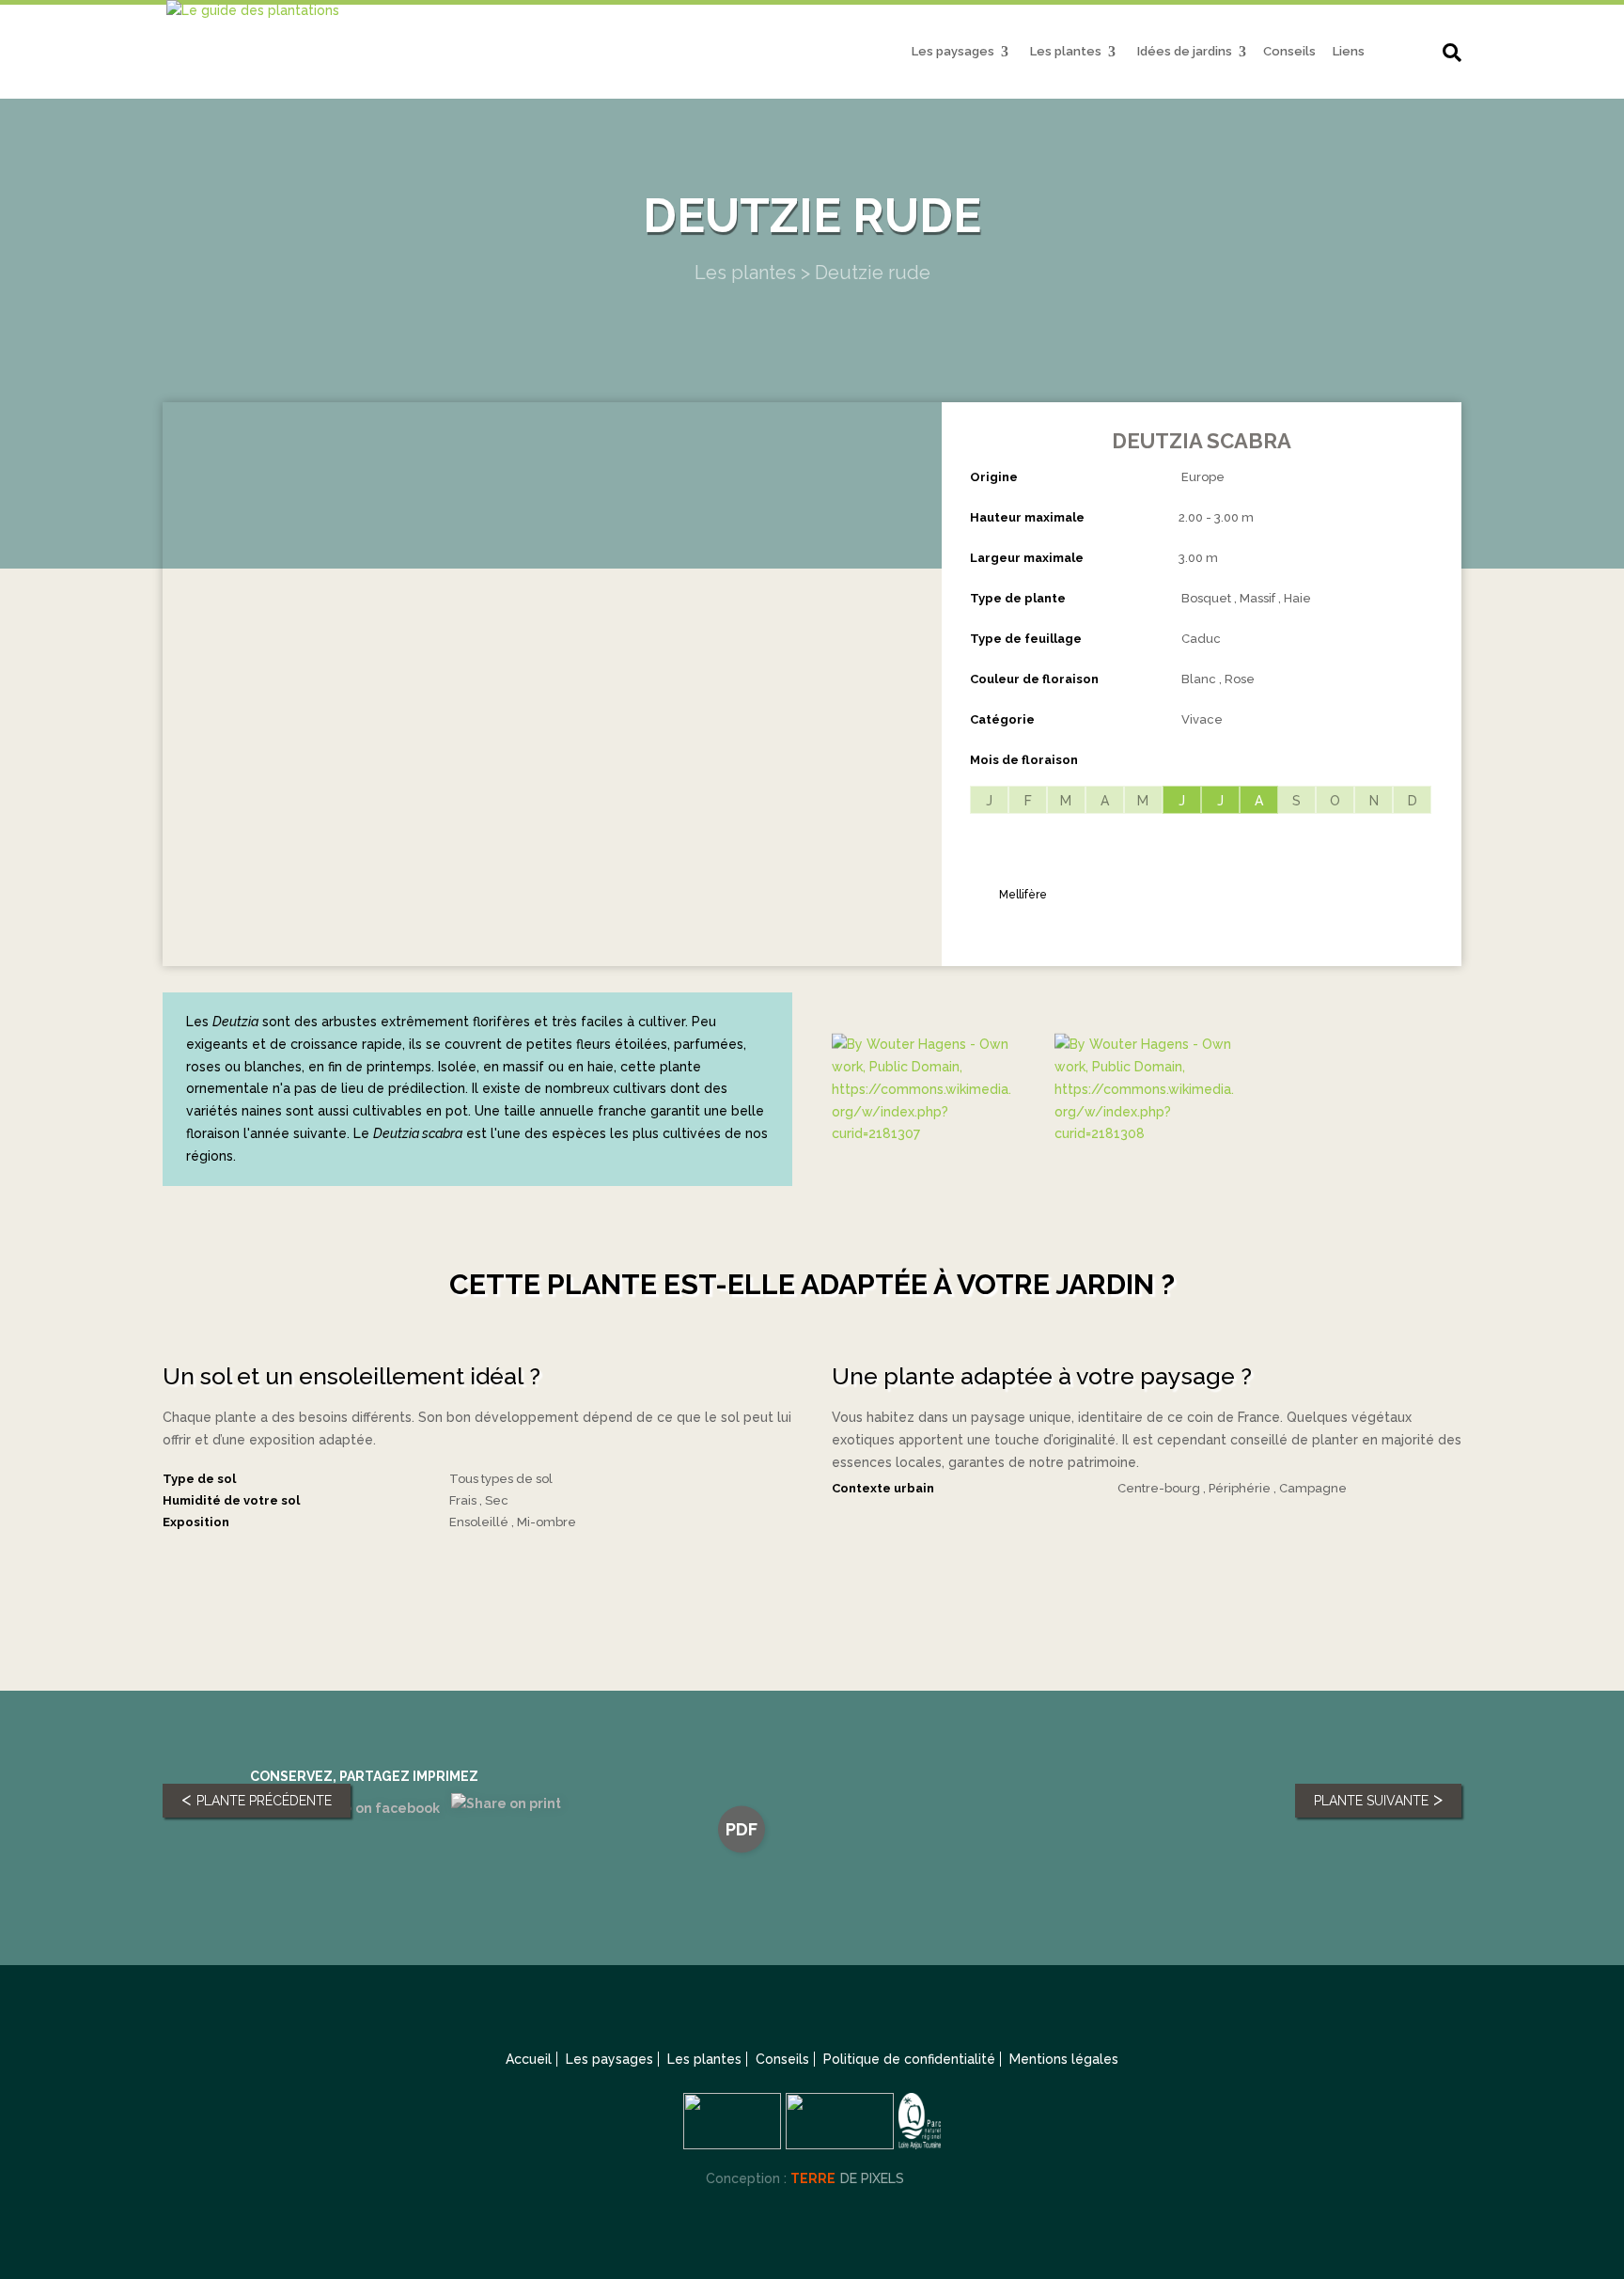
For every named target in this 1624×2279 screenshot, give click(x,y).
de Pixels (847, 2178)
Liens (1349, 51)
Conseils (1289, 51)
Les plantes (1066, 51)
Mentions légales (1064, 2059)
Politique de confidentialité (909, 2059)
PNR (1405, 55)
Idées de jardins (1185, 51)
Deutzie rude (873, 273)
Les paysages (953, 51)
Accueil (529, 2059)
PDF (742, 1829)
